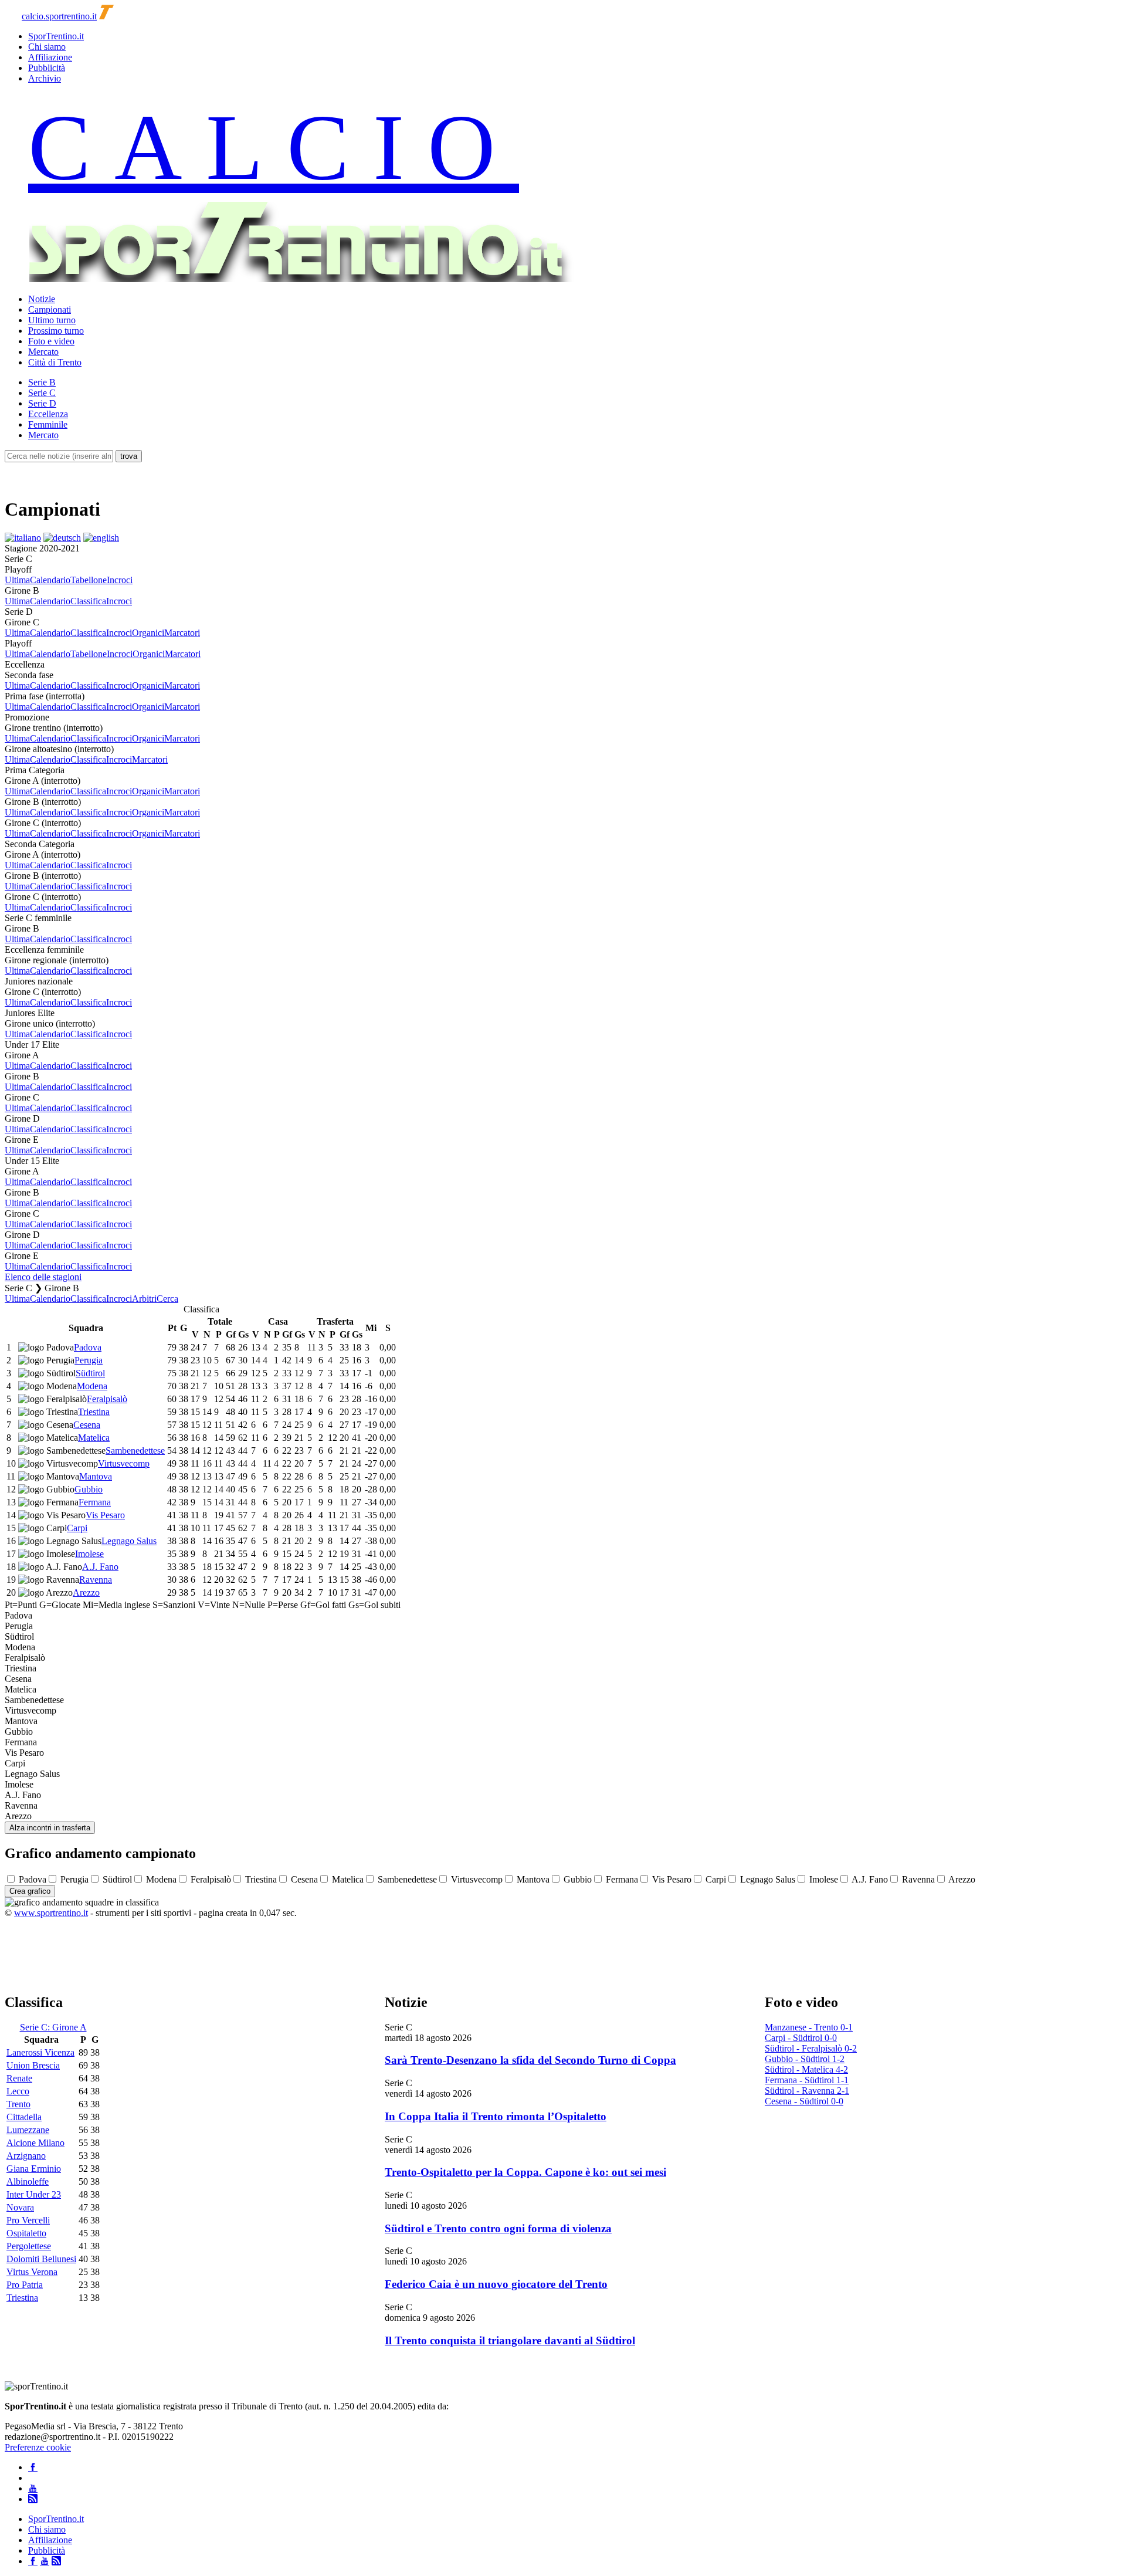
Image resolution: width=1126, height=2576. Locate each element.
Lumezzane (28, 2130)
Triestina (94, 1412)
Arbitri (144, 1299)
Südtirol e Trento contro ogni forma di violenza (498, 2228)
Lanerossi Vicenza (40, 2052)
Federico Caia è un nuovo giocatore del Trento (496, 2284)
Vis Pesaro (105, 1515)
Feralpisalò (107, 1399)
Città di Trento (55, 362)
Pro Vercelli (28, 2220)
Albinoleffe (28, 2181)
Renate (19, 2078)
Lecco (18, 2091)
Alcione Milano (35, 2143)
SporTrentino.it (56, 36)
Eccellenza (48, 414)
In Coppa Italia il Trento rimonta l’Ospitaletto (496, 2116)
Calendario (50, 580)
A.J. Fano (100, 1567)
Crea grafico (30, 1891)
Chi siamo (47, 47)
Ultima (17, 580)
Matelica (94, 1438)
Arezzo (86, 1592)
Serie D (42, 403)
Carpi (77, 1528)
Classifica (88, 601)
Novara (20, 2207)
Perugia (89, 1360)
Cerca (167, 1299)
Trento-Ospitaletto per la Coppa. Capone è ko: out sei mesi (525, 2172)
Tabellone (89, 580)
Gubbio (89, 1489)
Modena (92, 1386)
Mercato (43, 352)
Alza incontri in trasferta (50, 1828)
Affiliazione (50, 57)
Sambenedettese (135, 1451)
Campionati (50, 309)
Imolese (89, 1554)
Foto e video (51, 341)
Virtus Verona (32, 2272)
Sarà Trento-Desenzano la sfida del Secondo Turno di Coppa (530, 2060)
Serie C (42, 393)
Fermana (95, 1502)
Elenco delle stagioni (43, 1277)
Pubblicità (47, 68)
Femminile (48, 424)
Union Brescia (33, 2065)
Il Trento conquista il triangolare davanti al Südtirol (510, 2340)
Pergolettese (29, 2246)
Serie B (42, 382)
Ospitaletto (26, 2233)
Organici (148, 633)
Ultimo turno (52, 320)
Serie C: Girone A (53, 2027)
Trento (18, 2104)
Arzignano (26, 2156)
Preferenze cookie (38, 2447)
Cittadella (24, 2117)
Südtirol (90, 1373)
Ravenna (96, 1580)
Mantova (96, 1476)
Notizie (42, 299)
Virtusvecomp (124, 1463)
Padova (88, 1347)
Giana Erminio (34, 2169)
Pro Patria (25, 2285)
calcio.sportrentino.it (59, 16)
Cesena (87, 1425)
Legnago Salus (129, 1541)
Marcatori (182, 633)
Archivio (45, 78)
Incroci (120, 580)
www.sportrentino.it (51, 1913)
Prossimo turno (56, 331)
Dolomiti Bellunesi (41, 2259)
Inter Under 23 (34, 2194)
